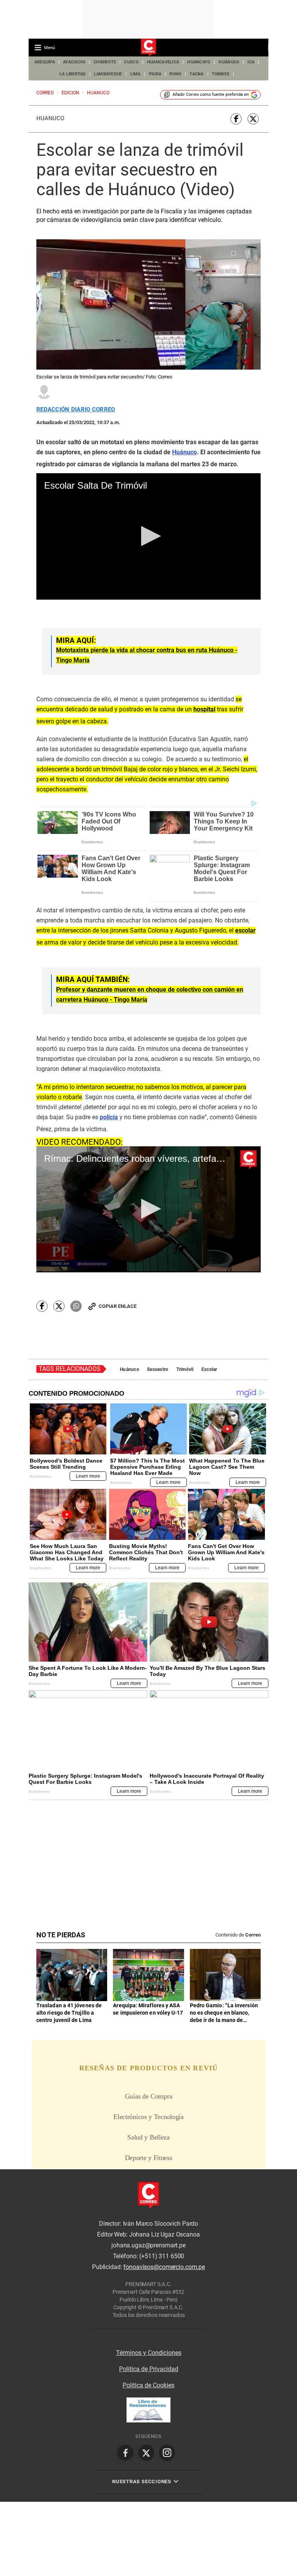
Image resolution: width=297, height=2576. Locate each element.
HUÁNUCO (229, 62)
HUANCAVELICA (163, 62)
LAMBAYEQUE (108, 74)
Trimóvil (185, 1369)
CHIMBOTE (105, 62)
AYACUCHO (74, 62)
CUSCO (131, 62)
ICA (251, 62)
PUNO (175, 74)
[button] (149, 536)
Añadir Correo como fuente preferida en (211, 95)
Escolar (209, 1369)
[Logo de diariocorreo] (148, 48)
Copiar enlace (118, 1306)
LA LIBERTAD (73, 74)
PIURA (155, 74)
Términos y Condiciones (149, 2353)
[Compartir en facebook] (236, 119)
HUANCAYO (199, 62)
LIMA (136, 74)
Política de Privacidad (149, 2369)
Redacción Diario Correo (76, 410)
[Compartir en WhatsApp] (76, 1306)
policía (109, 1117)
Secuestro (158, 1369)
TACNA (196, 74)
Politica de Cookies (148, 2385)
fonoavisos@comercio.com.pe (164, 2267)
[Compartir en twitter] (253, 119)
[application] (148, 536)
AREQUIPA (45, 62)
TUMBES (221, 74)
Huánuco (50, 118)
